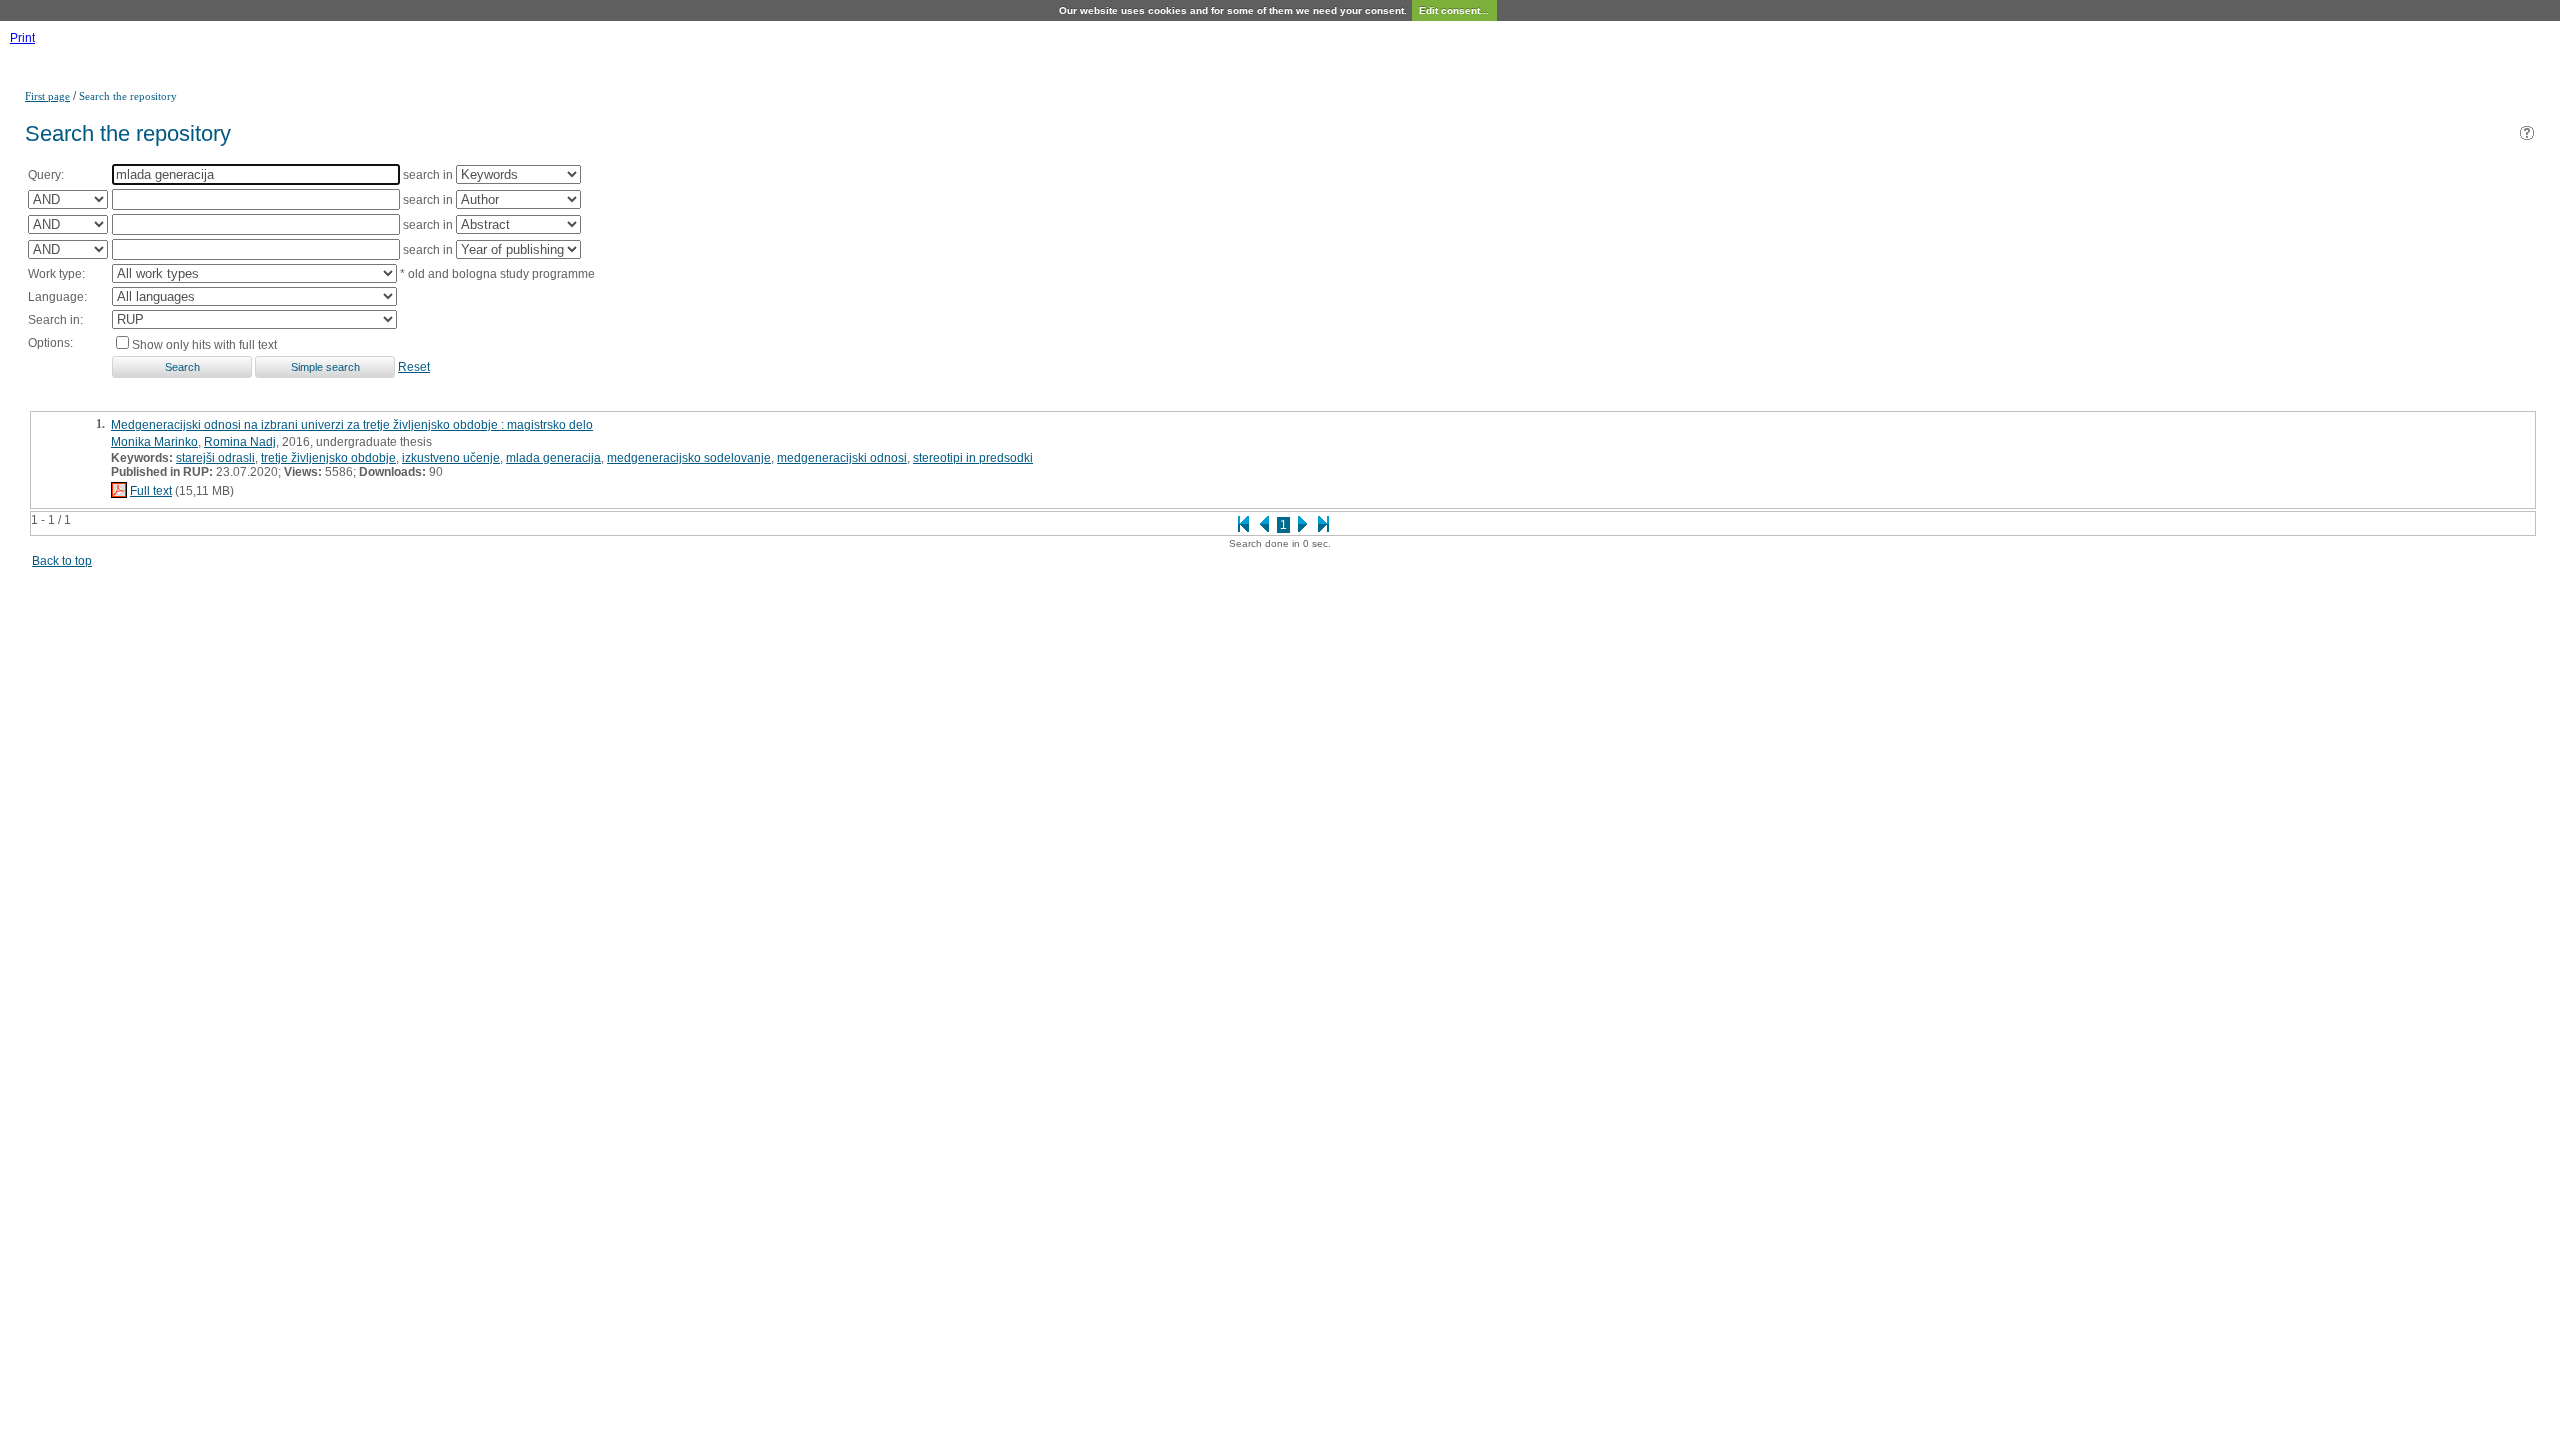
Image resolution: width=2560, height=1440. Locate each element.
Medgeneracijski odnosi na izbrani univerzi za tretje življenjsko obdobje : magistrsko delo (352, 425)
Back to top (62, 561)
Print (22, 38)
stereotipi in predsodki (973, 458)
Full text (151, 491)
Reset (414, 367)
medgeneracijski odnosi (842, 458)
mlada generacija (553, 458)
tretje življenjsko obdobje (328, 458)
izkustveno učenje (451, 458)
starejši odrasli (215, 458)
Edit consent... (1454, 10)
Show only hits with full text (204, 345)
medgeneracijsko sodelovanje (689, 458)
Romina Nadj (240, 442)
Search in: (55, 320)
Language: (57, 297)
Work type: (56, 274)
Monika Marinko (154, 442)
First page (47, 96)
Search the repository (128, 96)
